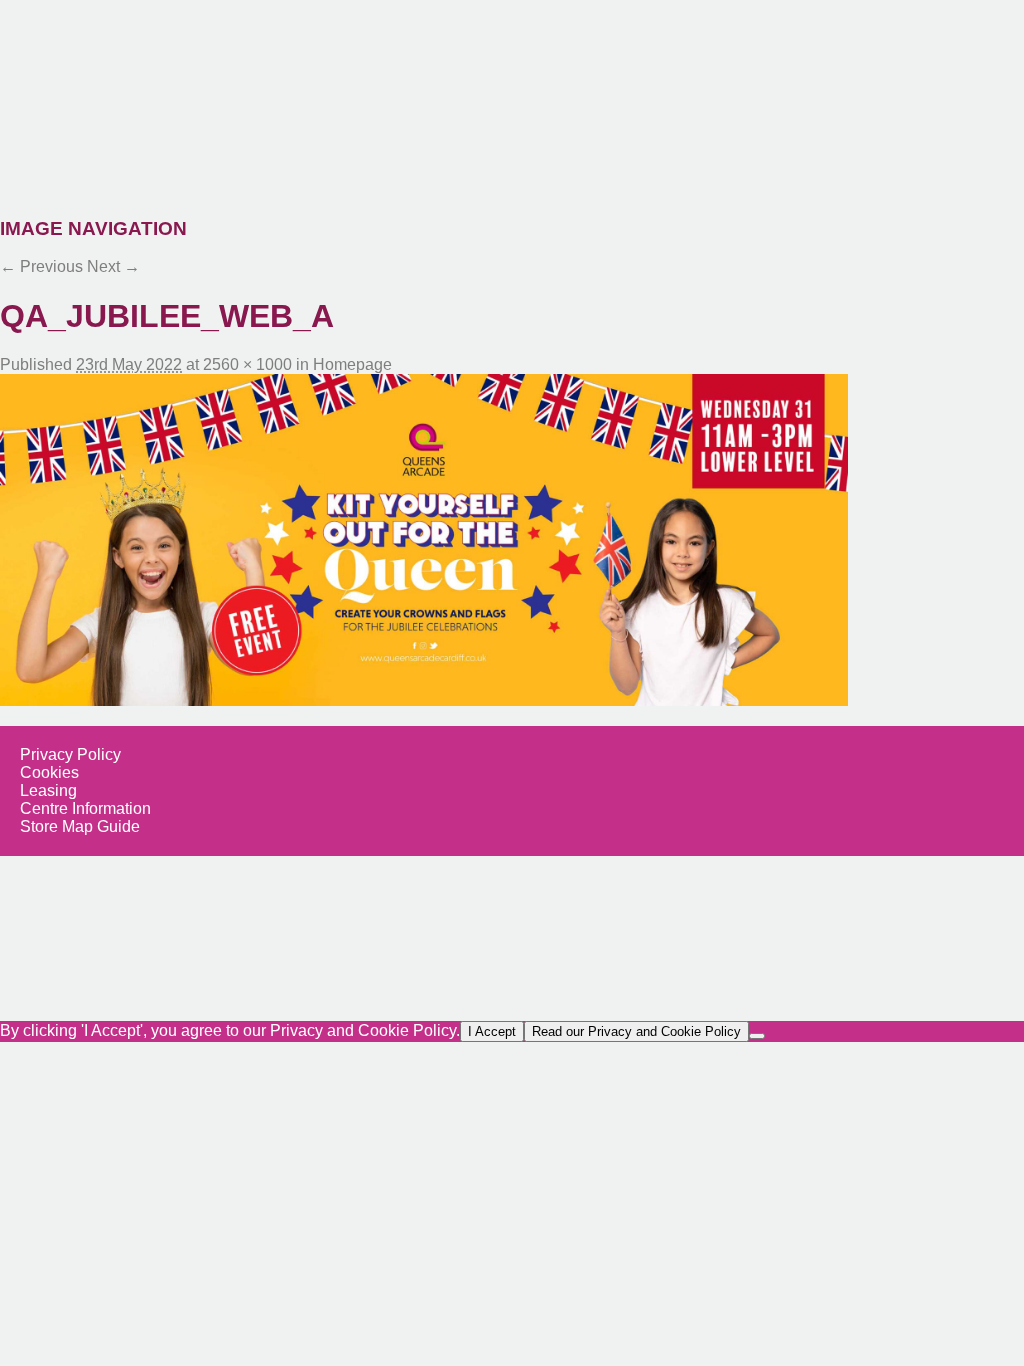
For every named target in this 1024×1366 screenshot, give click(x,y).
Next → (113, 266)
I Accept (492, 1031)
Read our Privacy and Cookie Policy (636, 1031)
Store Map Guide (80, 826)
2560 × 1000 (247, 364)
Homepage (352, 364)
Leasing (48, 790)
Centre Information (85, 808)
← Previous (41, 266)
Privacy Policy (70, 754)
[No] (757, 1036)
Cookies (49, 772)
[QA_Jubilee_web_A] (512, 539)
